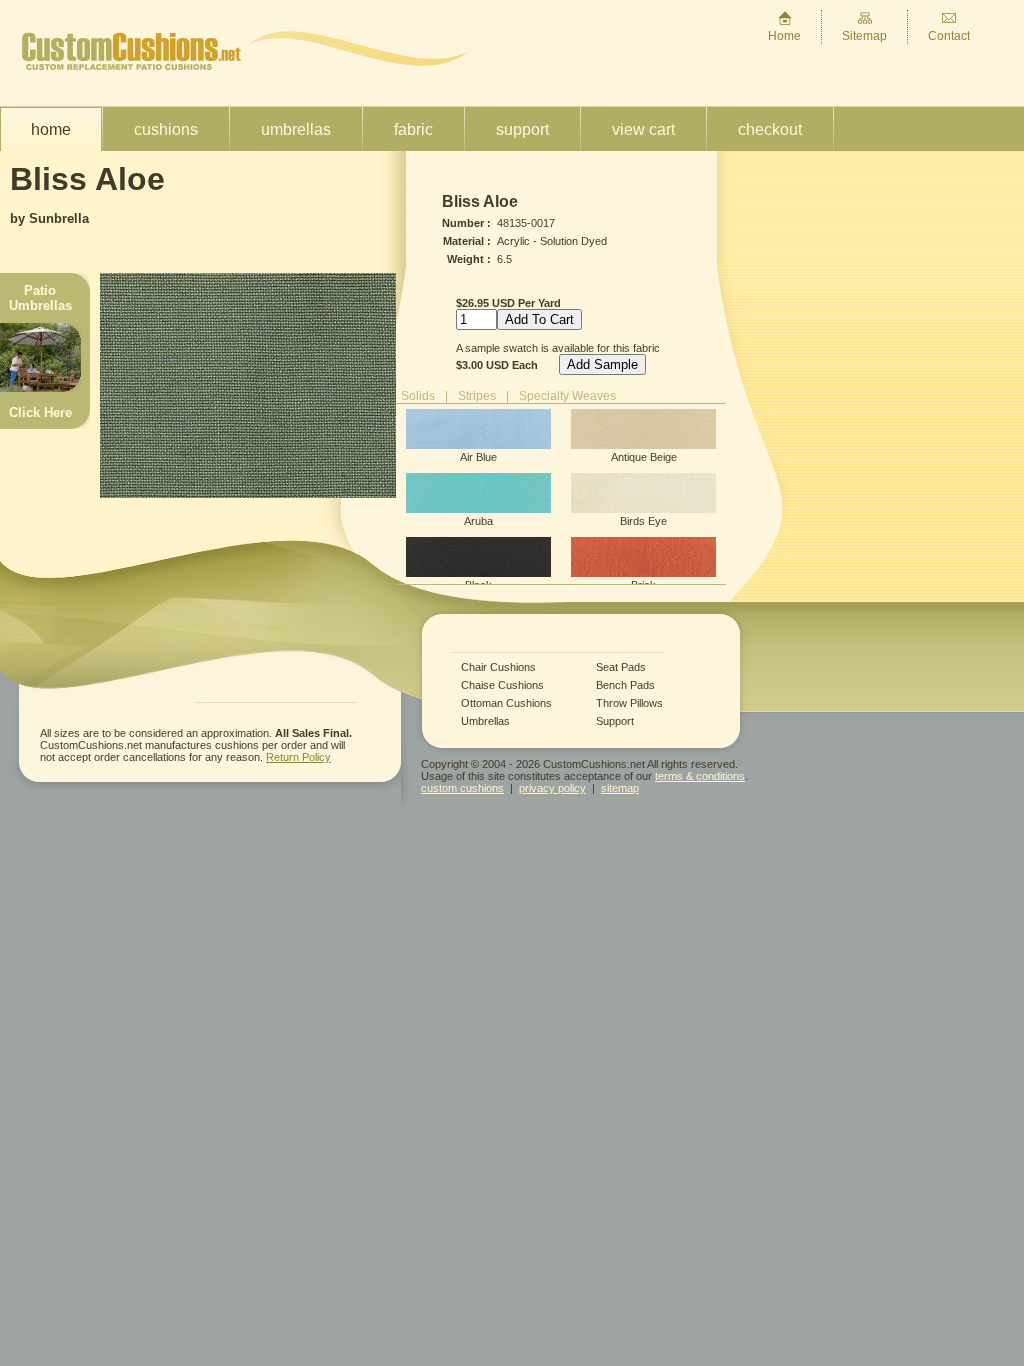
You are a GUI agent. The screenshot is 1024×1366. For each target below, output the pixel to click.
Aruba (478, 521)
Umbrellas (296, 129)
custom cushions (462, 788)
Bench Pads (625, 685)
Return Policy (298, 757)
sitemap (620, 788)
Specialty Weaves (567, 396)
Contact (949, 36)
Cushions (166, 129)
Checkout (770, 129)
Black (478, 585)
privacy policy (552, 788)
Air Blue (478, 457)
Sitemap (864, 36)
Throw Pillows (629, 703)
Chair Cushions (498, 667)
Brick (643, 585)
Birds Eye (643, 521)
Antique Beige (644, 457)
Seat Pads (621, 667)
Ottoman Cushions (506, 703)
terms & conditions (700, 776)
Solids (418, 396)
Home (784, 36)
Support (522, 129)
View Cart (643, 129)
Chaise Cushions (502, 685)
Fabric (413, 129)
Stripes (477, 396)
